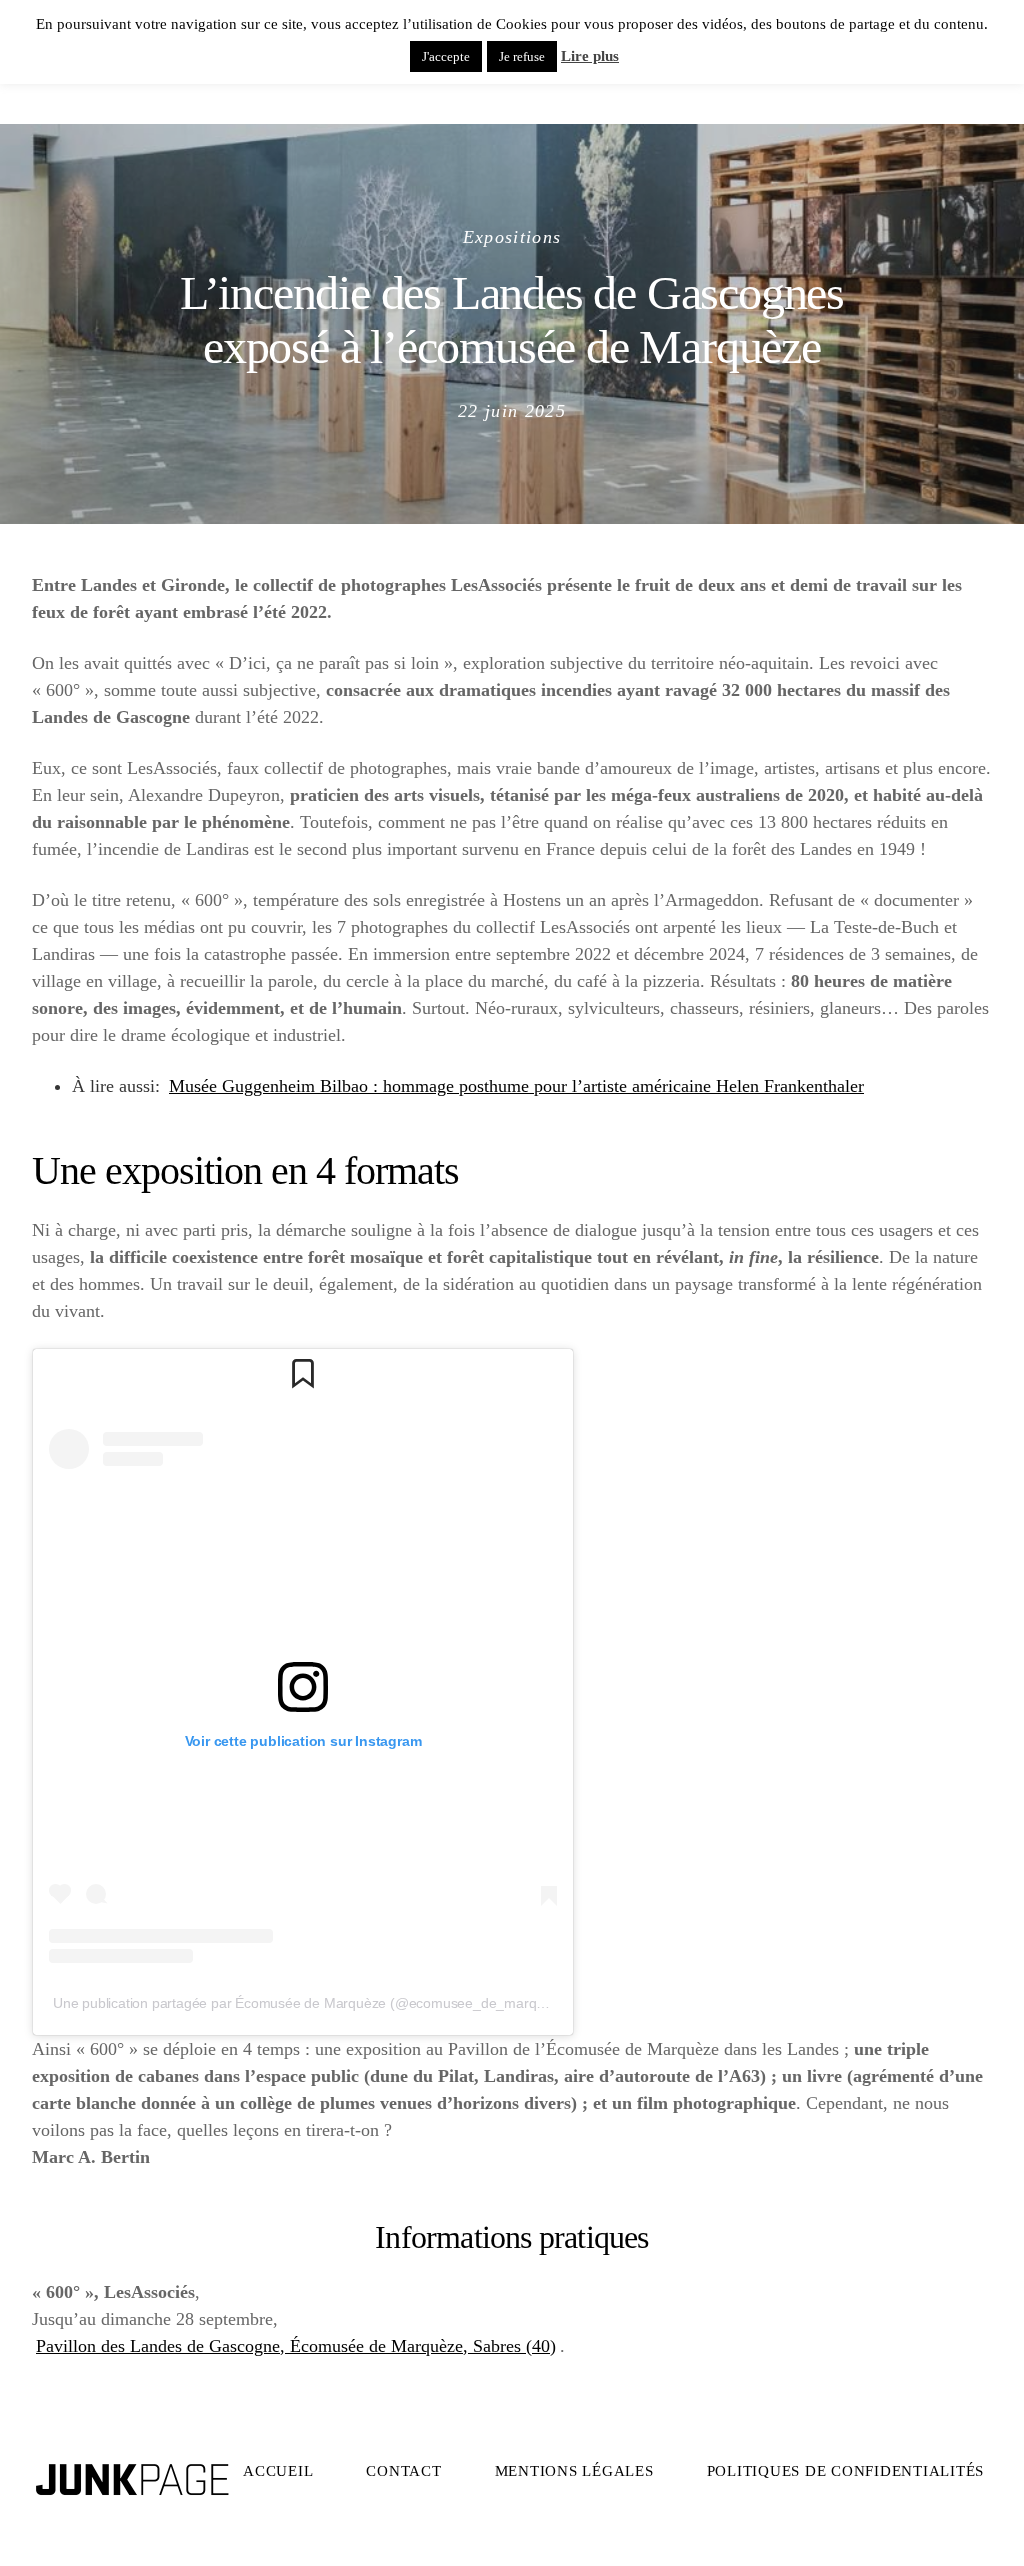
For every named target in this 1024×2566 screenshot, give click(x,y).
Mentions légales (574, 2471)
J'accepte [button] (446, 56)
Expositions (512, 237)
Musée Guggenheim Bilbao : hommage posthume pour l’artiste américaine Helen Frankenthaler (516, 1086)
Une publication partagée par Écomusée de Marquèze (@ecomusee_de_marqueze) (312, 2003)
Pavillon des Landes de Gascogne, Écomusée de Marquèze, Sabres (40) (296, 2346)
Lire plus (590, 56)
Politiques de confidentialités (846, 2471)
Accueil (278, 2471)
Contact (403, 2471)
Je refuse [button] (522, 56)
